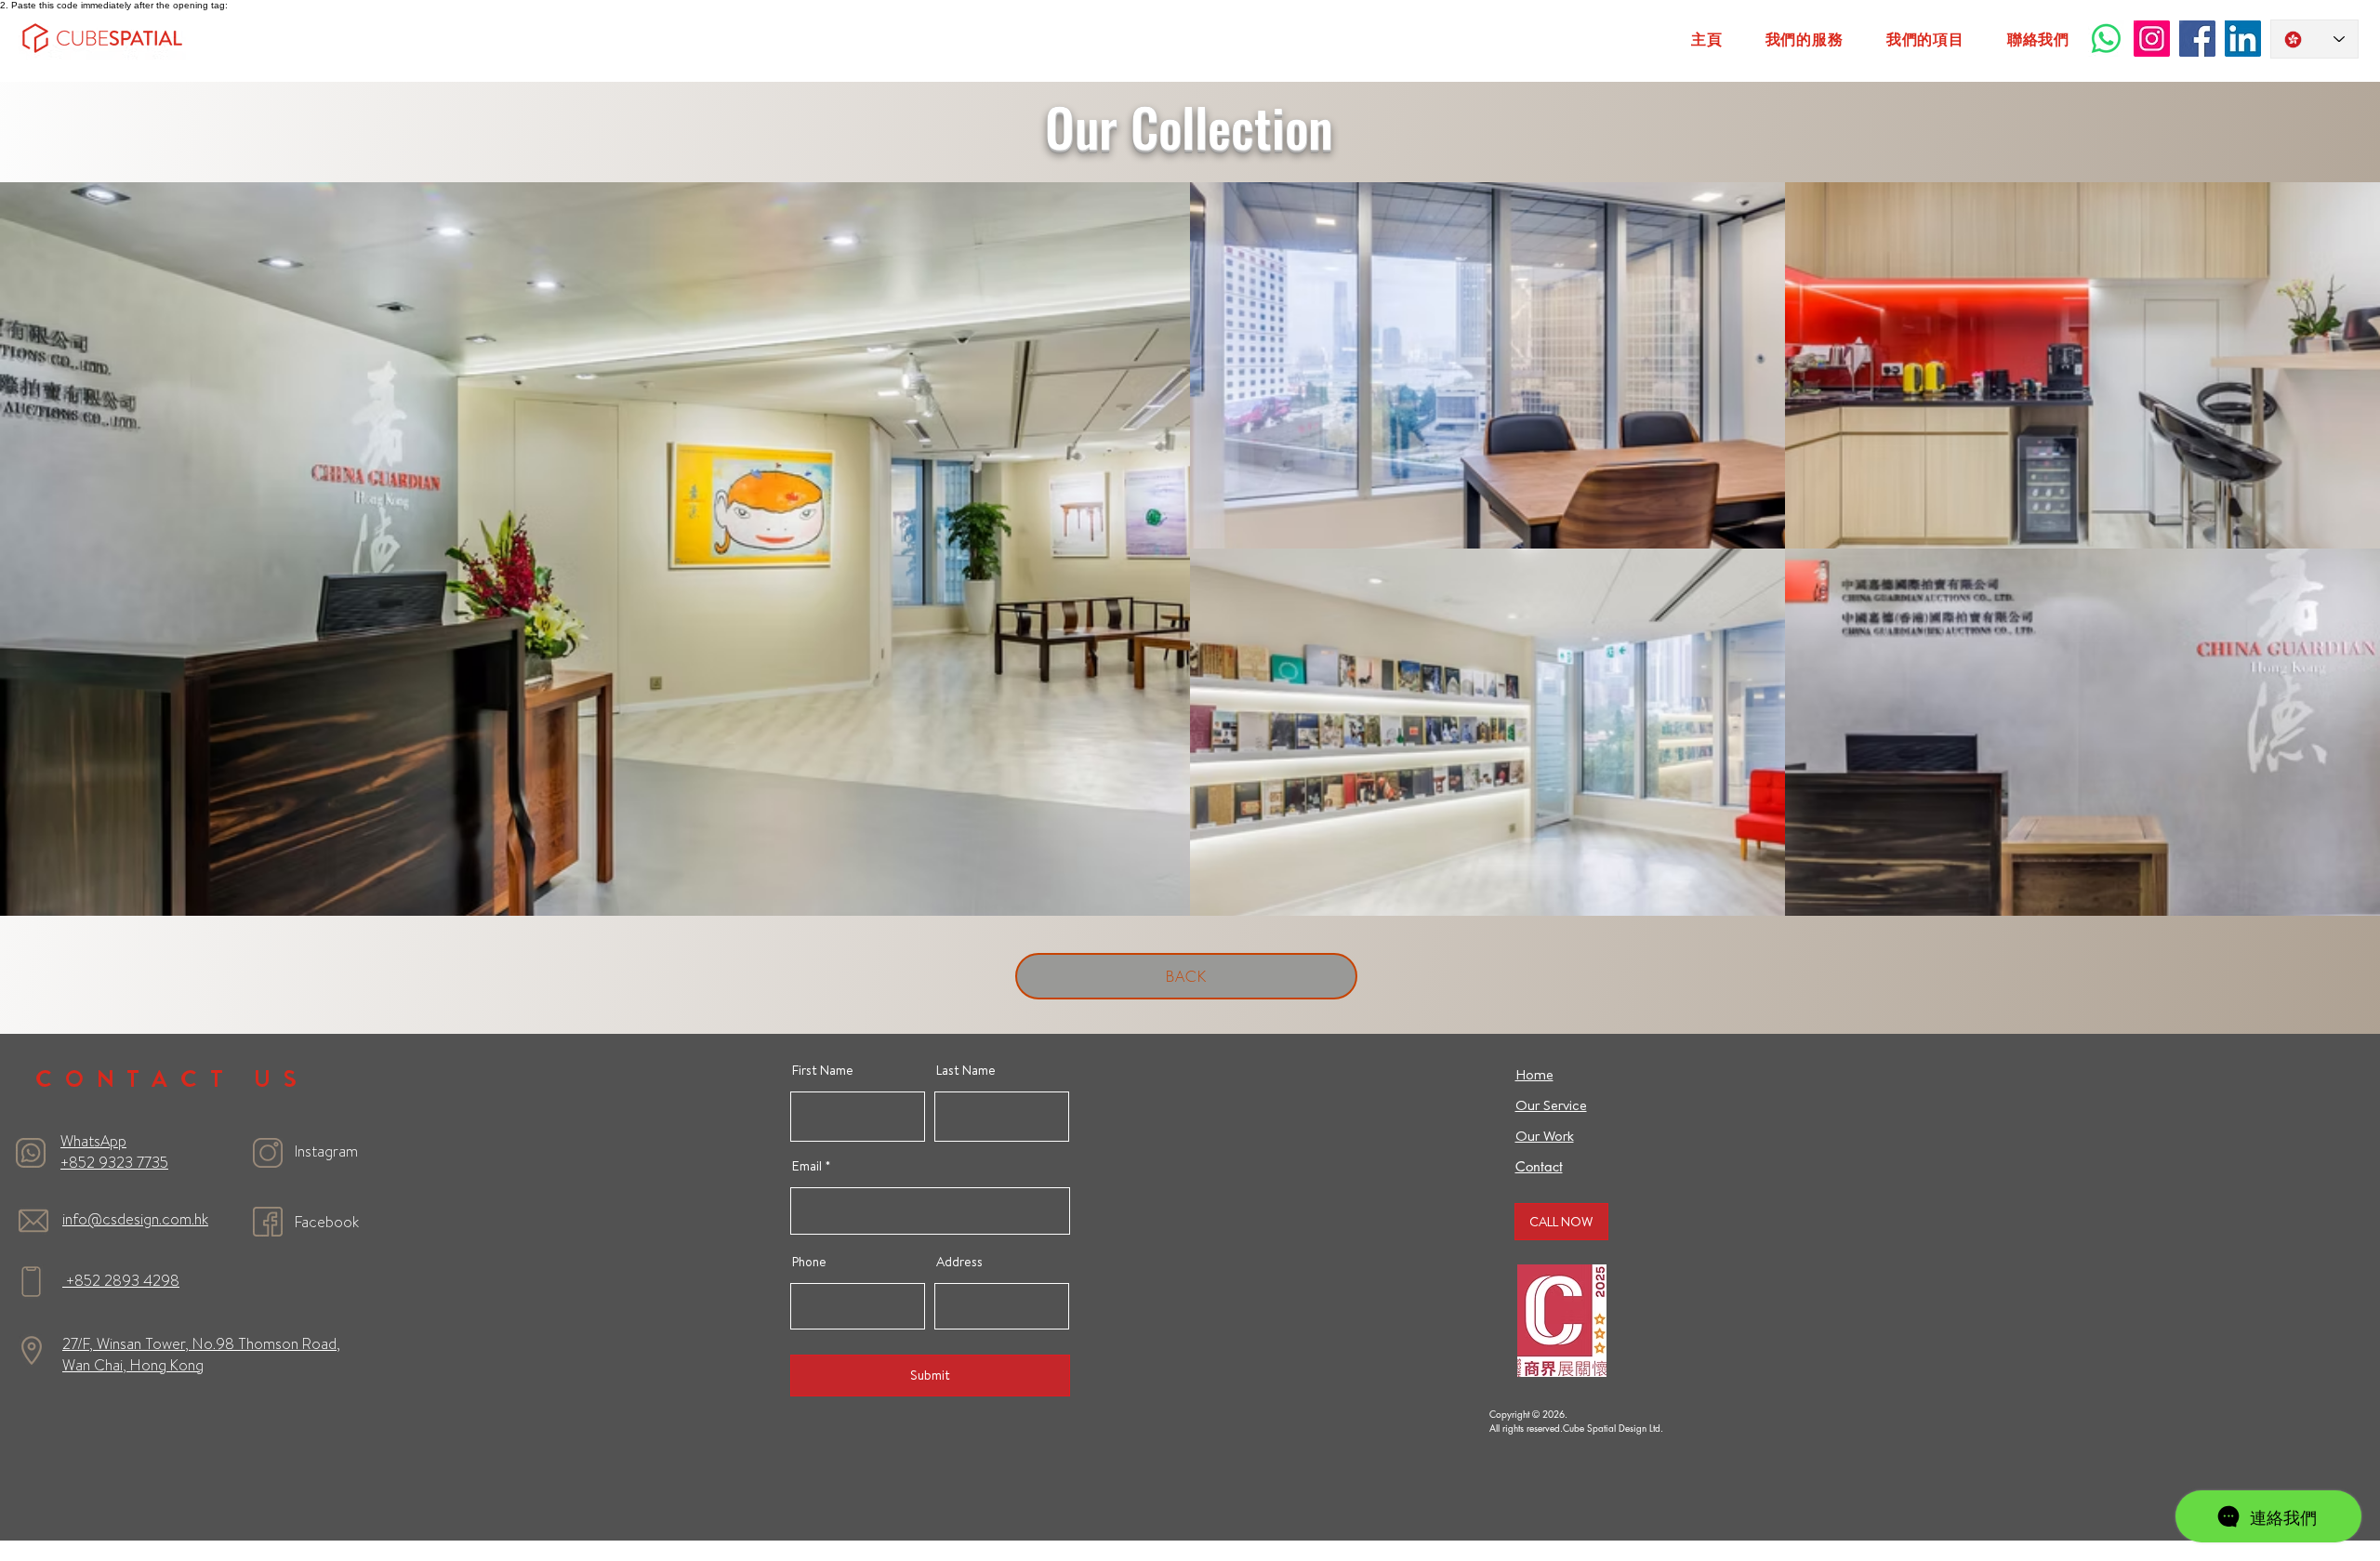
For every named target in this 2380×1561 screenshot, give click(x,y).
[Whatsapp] (2106, 39)
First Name (823, 1070)
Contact (1539, 1166)
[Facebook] (2197, 39)
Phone (809, 1262)
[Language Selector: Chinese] (2314, 39)
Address (959, 1262)
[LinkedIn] (2243, 39)
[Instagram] (2152, 39)
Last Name (966, 1070)
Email (807, 1166)
